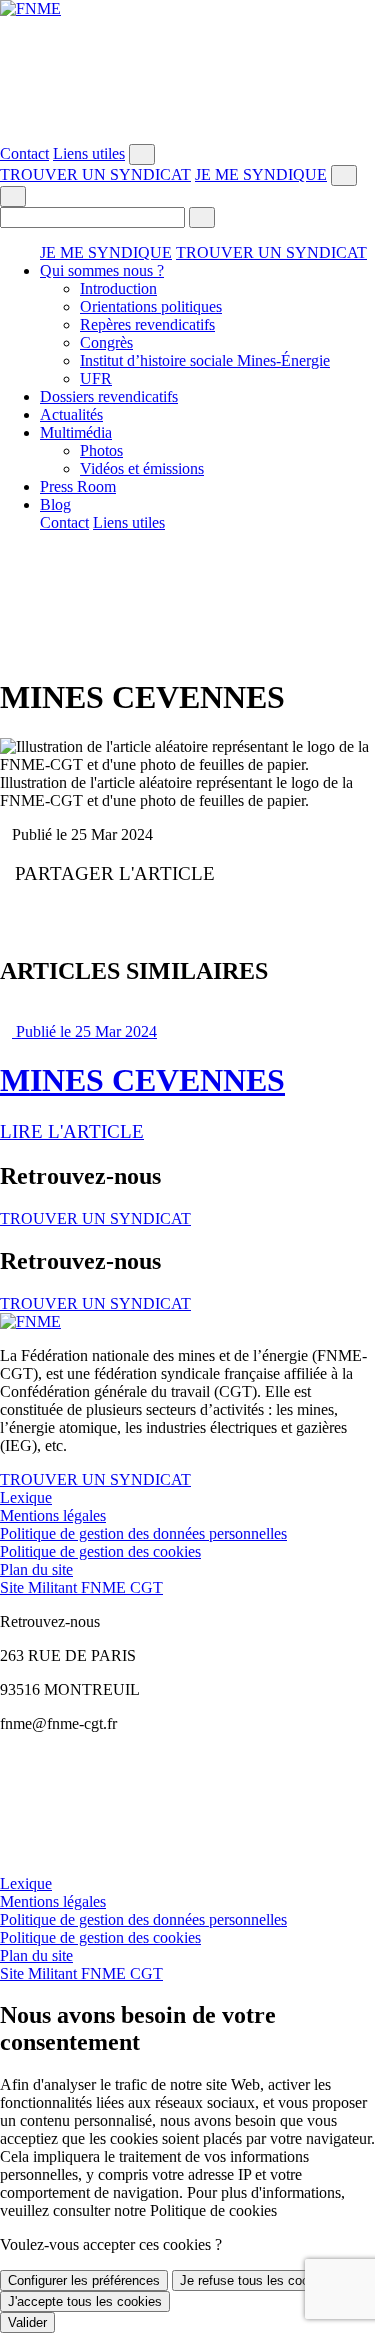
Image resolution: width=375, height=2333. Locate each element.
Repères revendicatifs (147, 324)
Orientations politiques (151, 306)
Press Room (78, 486)
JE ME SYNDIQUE (261, 174)
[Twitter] (187, 45)
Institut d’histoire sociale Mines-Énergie (205, 360)
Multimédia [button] (76, 432)
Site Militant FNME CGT (81, 1587)
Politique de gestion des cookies (100, 1551)
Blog (55, 504)
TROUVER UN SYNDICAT (95, 174)
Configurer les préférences (84, 2280)
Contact (24, 153)
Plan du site (36, 1569)
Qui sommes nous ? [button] (102, 270)
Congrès (106, 342)
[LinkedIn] (187, 99)
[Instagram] (187, 81)
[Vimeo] (187, 117)
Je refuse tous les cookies (256, 2280)
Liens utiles (89, 153)
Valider (27, 2322)
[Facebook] (187, 27)
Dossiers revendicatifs (109, 396)
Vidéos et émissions (142, 468)
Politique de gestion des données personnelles (143, 1533)
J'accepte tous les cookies (85, 2301)
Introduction (118, 288)
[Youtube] (187, 63)
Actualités (71, 414)
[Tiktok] (187, 135)
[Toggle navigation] (13, 196)
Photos (101, 450)
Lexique (26, 1497)
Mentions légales (53, 1515)
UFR (96, 378)
